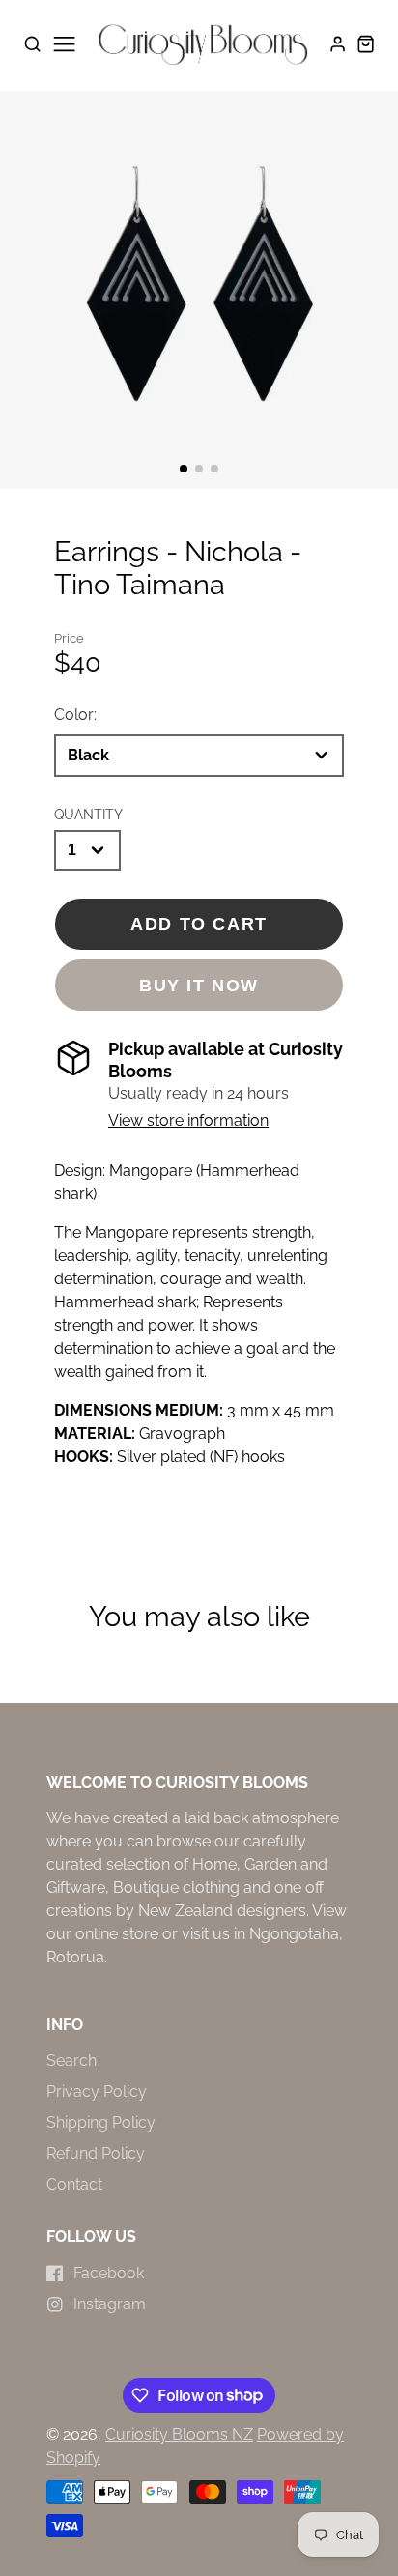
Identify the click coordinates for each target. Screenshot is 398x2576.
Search (71, 2061)
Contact (74, 2184)
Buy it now (199, 985)
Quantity (88, 814)
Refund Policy (96, 2153)
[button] (184, 469)
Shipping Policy (101, 2122)
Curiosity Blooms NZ (179, 2434)
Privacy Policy (97, 2091)
